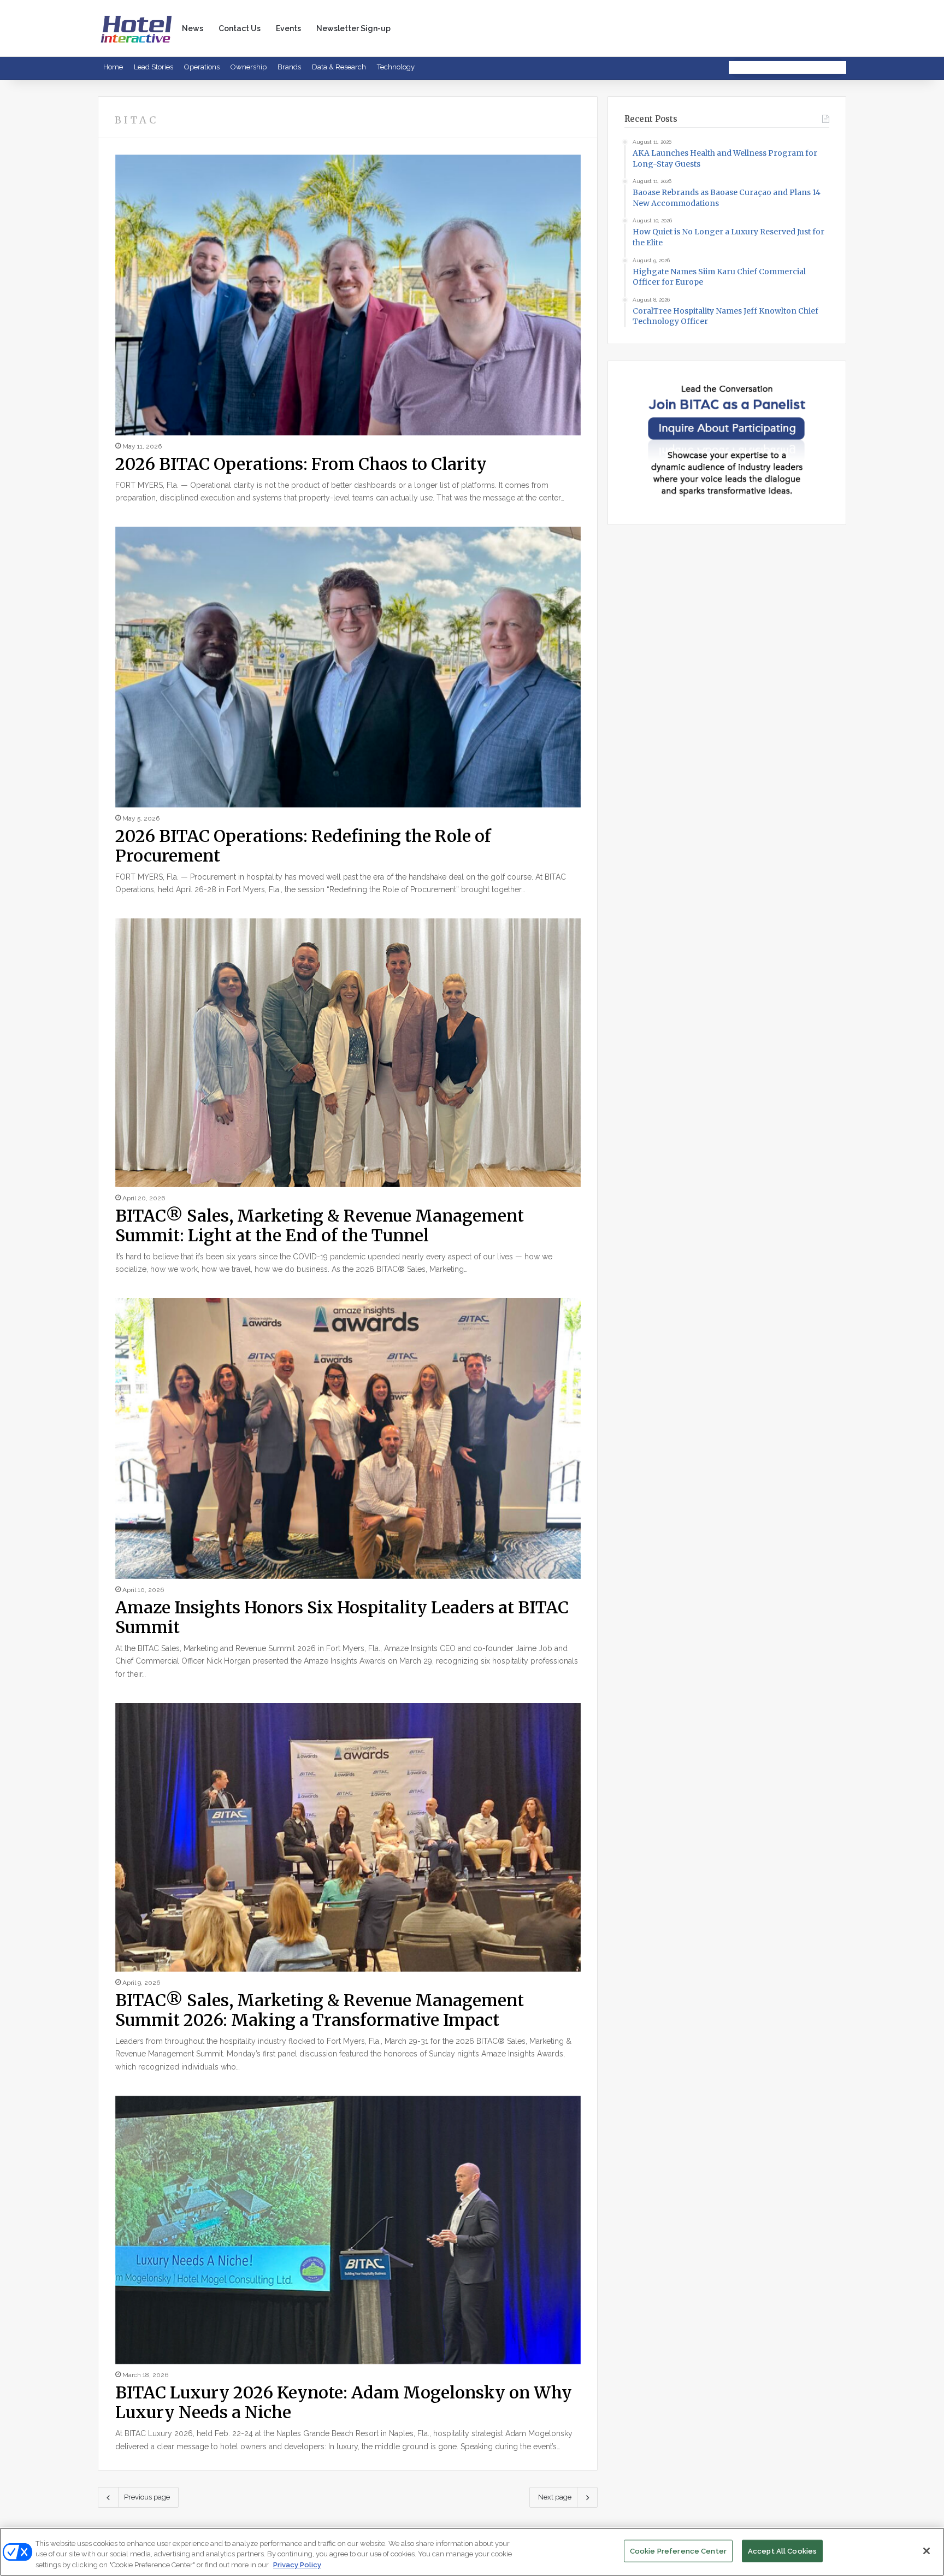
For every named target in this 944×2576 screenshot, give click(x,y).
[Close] (927, 2551)
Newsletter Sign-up (353, 28)
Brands (289, 67)
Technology (396, 67)
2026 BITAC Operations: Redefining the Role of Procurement (303, 846)
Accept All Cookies (782, 2551)
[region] (472, 2552)
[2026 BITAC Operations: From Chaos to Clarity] (348, 295)
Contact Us (240, 28)
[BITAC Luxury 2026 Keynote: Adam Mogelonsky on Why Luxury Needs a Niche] (348, 2230)
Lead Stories (154, 67)
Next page (555, 2497)
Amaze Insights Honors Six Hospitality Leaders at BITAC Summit (342, 1617)
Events (288, 28)
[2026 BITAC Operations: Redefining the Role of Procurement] (348, 667)
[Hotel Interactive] (136, 28)
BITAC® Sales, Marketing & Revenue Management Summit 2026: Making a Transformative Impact (320, 2010)
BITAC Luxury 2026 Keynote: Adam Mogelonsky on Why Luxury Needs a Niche (344, 2402)
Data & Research (339, 67)
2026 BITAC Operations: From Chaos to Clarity (301, 464)
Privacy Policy (297, 2565)
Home (113, 67)
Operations (202, 67)
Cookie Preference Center (678, 2551)
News (193, 28)
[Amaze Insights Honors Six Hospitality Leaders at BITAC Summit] (348, 1438)
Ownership (249, 67)
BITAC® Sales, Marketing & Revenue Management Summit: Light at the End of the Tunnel (320, 1225)
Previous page (147, 2497)
